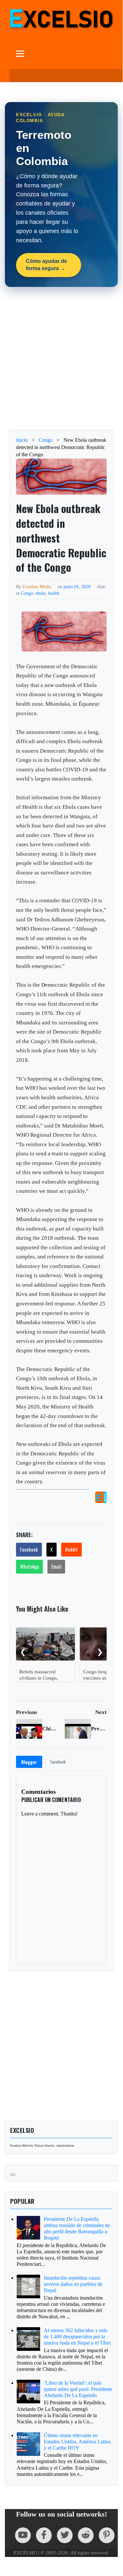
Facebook (29, 1549)
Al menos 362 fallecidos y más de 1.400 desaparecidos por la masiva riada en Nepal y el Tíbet (77, 2337)
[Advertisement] (61, 358)
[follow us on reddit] (86, 2535)
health (54, 593)
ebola (41, 593)
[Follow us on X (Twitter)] (65, 2535)
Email (56, 1566)
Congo (27, 593)
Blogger (29, 1762)
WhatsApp (29, 1566)
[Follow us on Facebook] (44, 2535)
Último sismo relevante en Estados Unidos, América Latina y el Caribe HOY (77, 2442)
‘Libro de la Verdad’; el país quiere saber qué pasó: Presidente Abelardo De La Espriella (78, 2389)
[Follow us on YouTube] (23, 2535)
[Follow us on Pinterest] (107, 2535)
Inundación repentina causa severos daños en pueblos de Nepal (73, 2284)
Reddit (71, 1549)
